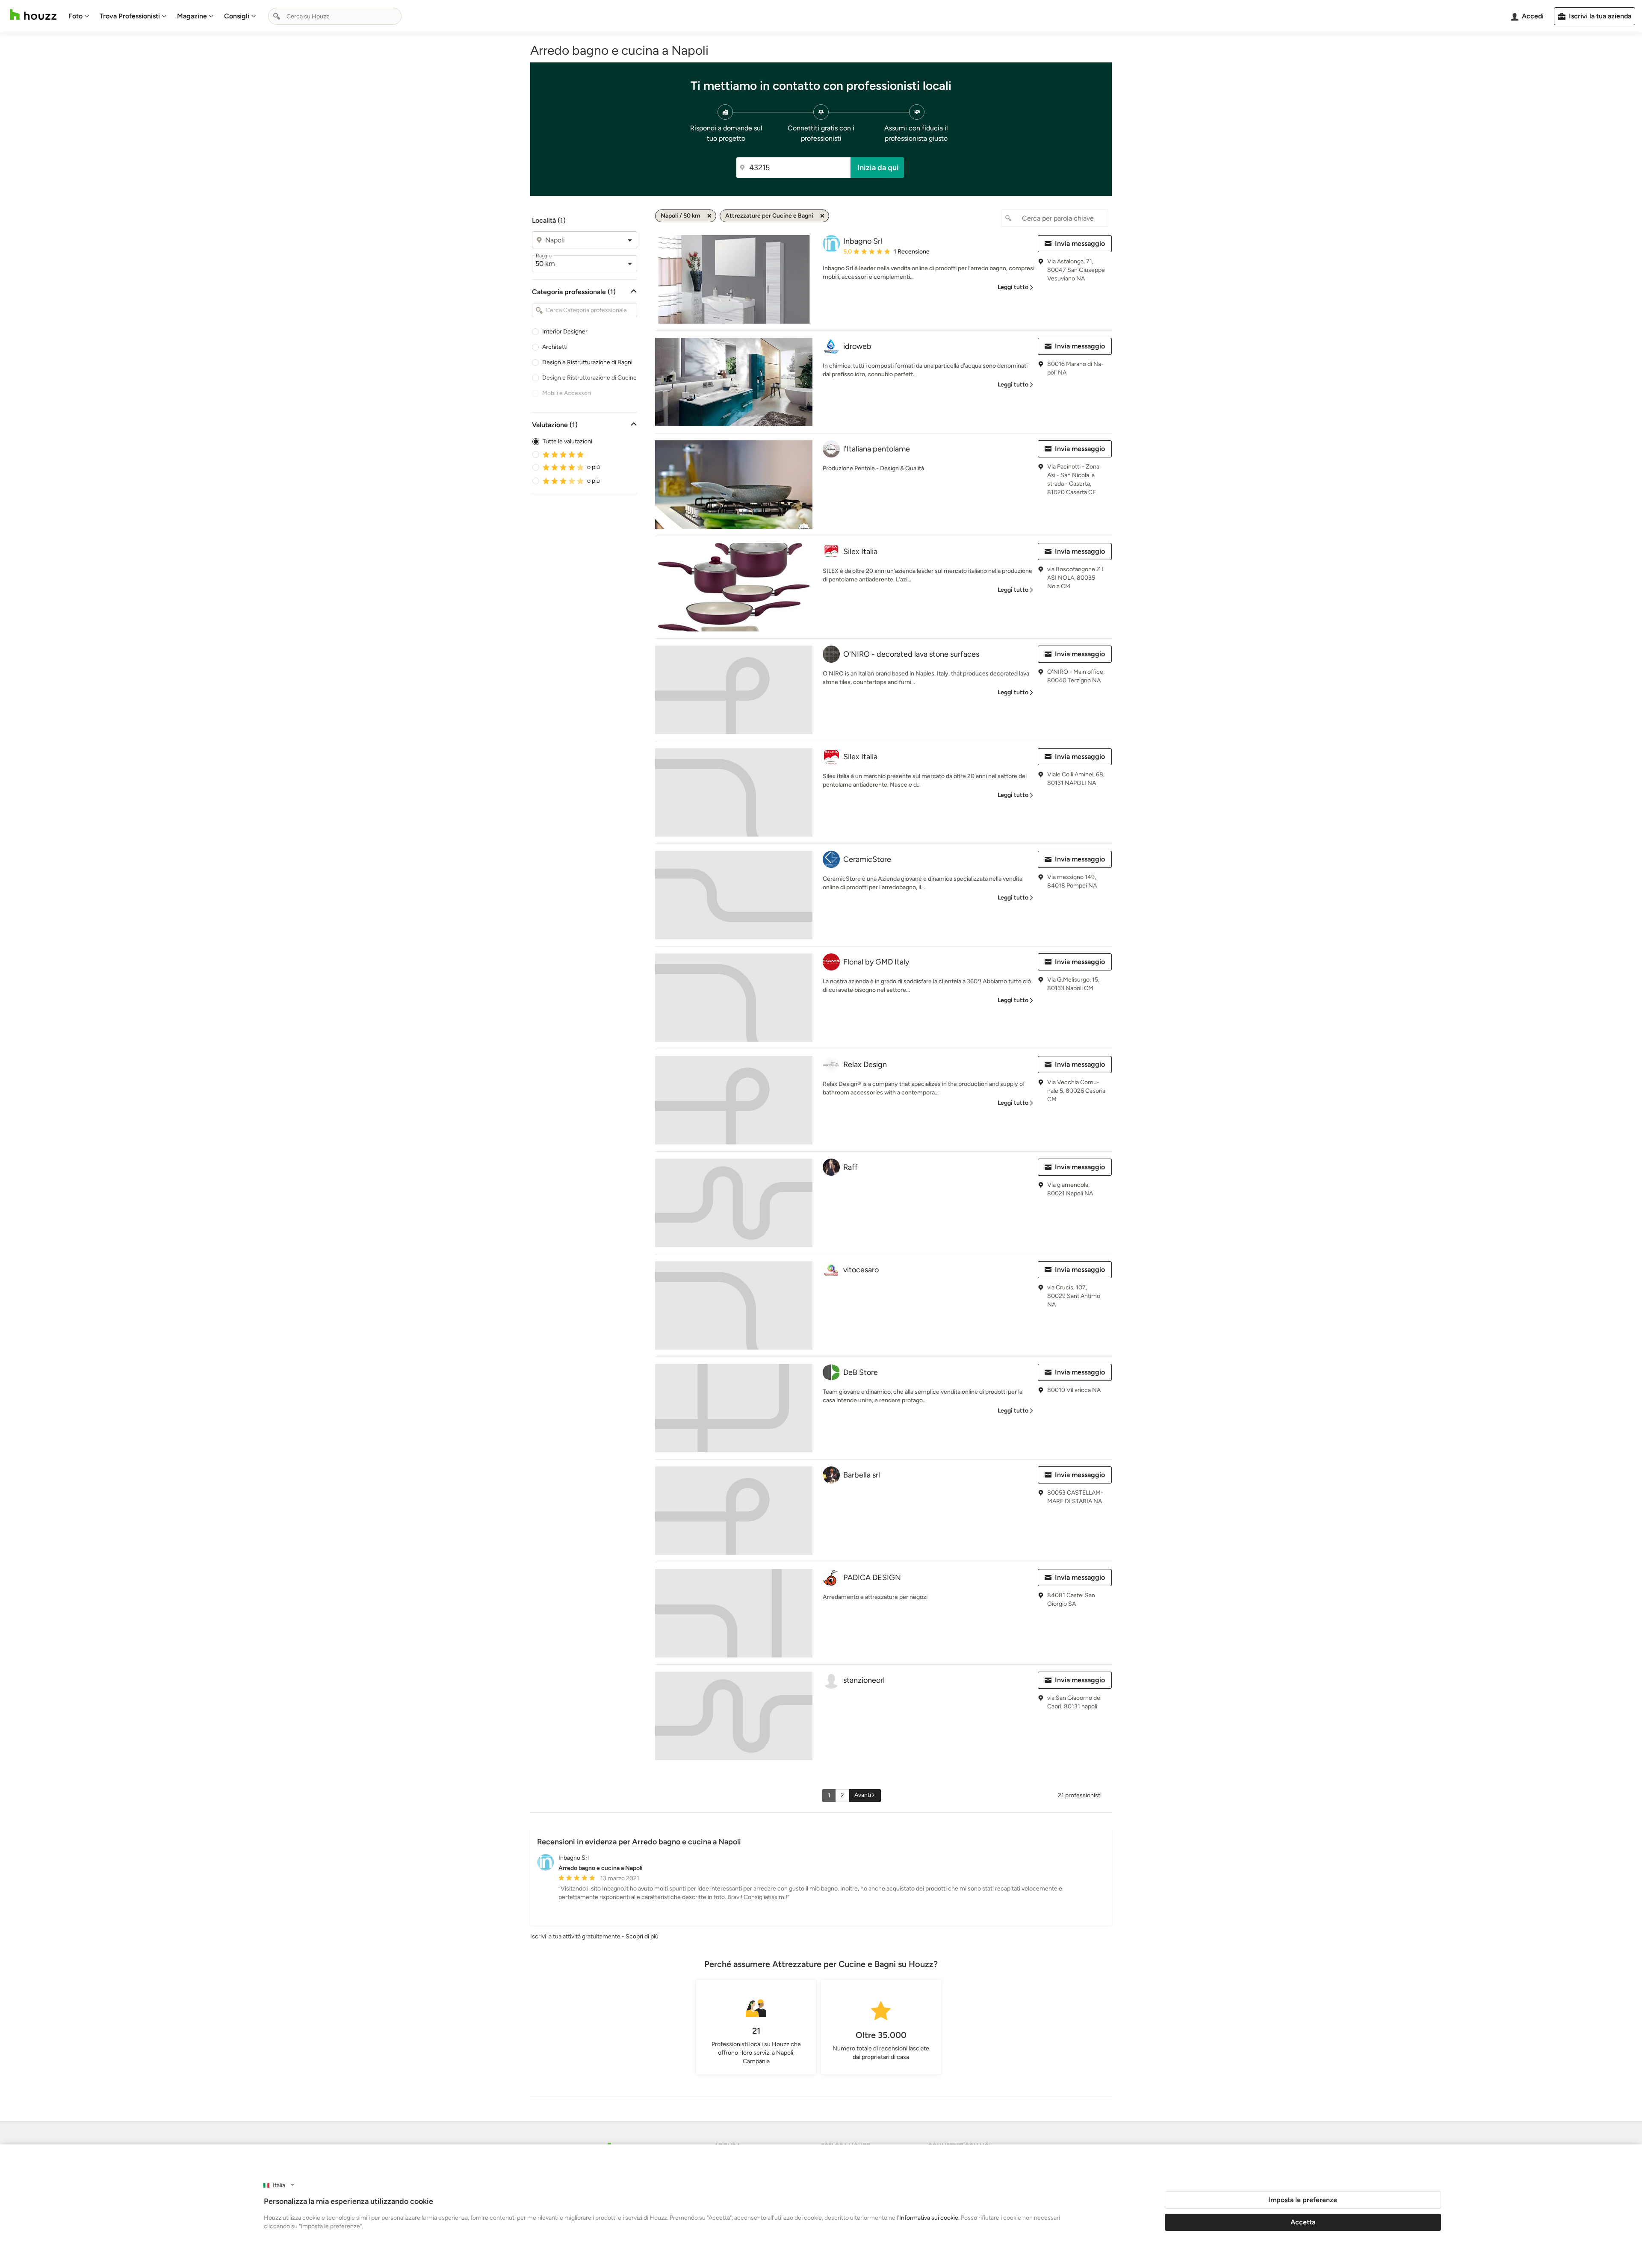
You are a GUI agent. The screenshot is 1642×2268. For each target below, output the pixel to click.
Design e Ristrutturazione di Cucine (589, 378)
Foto (75, 16)
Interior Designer (565, 332)
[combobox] (335, 16)
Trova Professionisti (130, 16)
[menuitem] (79, 16)
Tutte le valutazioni (567, 441)
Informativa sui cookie (929, 2218)
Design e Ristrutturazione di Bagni (587, 362)
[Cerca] (277, 16)
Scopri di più (642, 1936)
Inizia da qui (878, 168)
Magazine (192, 16)
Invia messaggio (1080, 243)
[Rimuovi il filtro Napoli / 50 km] (709, 216)
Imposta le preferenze (1303, 2200)
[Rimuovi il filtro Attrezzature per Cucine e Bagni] (822, 216)
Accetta (1303, 2222)
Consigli (237, 16)
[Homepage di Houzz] (33, 15)
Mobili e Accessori (567, 393)
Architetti (555, 347)
